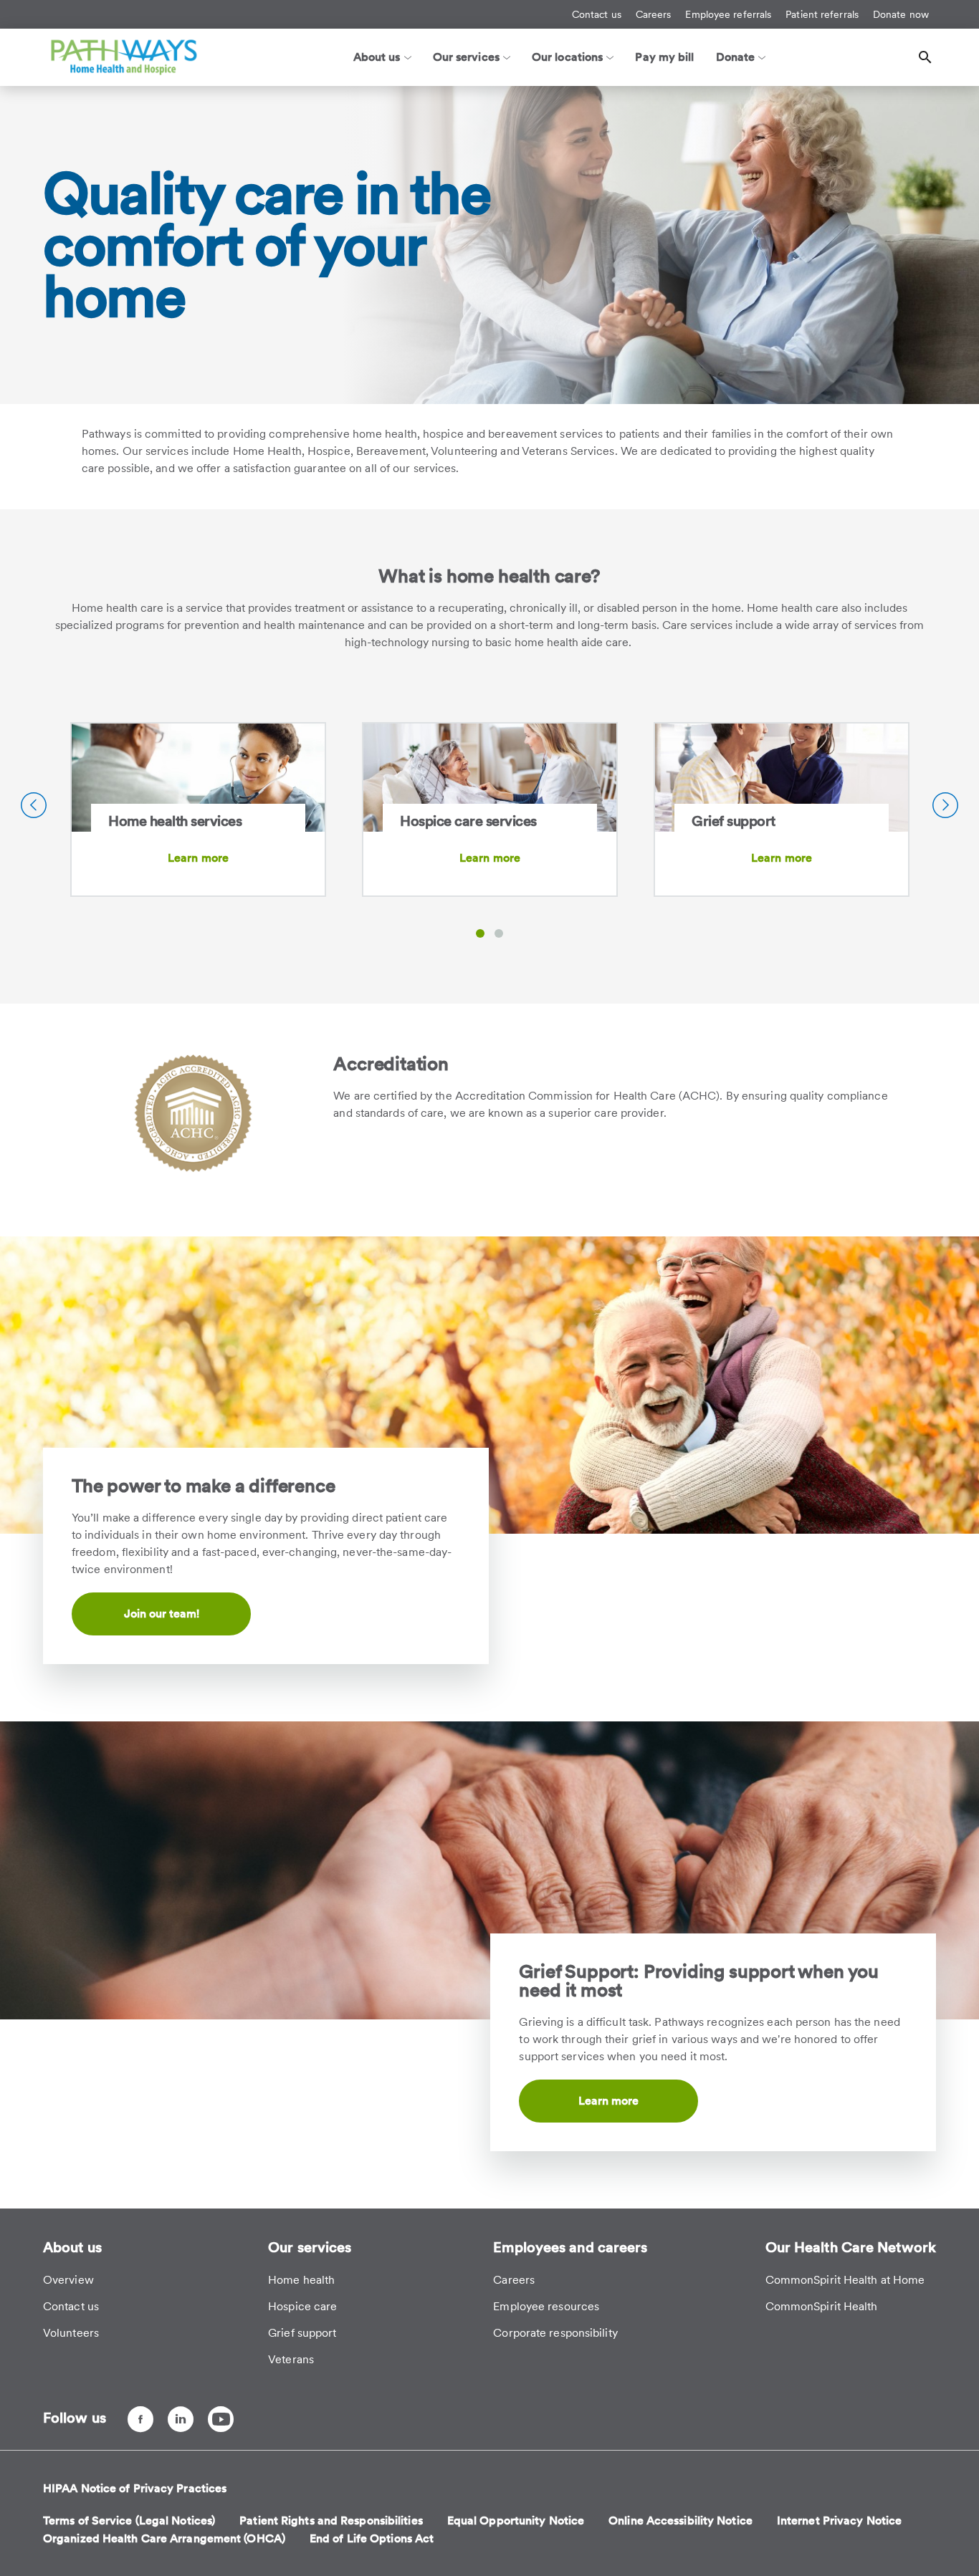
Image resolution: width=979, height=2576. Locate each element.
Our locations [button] (567, 57)
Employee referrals (728, 14)
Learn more (198, 858)
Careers (654, 14)
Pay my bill (664, 57)
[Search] (925, 57)
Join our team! (162, 1614)
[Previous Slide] (34, 805)
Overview (68, 2280)
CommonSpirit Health (822, 2306)
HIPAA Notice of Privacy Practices (135, 2488)
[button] (480, 933)
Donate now (901, 14)
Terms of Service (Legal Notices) (129, 2520)
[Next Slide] (945, 805)
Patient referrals (822, 14)
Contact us (597, 14)
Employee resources (546, 2306)
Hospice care (302, 2306)
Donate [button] (736, 57)
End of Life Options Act (372, 2538)
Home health (301, 2280)
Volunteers (71, 2333)
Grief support (302, 2333)
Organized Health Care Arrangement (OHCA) (164, 2538)
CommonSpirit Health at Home (845, 2280)
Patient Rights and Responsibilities (331, 2520)
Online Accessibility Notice (680, 2520)
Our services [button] (466, 57)
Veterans (291, 2359)
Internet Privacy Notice (839, 2520)
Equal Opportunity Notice (516, 2520)
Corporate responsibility (555, 2333)
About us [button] (377, 57)
